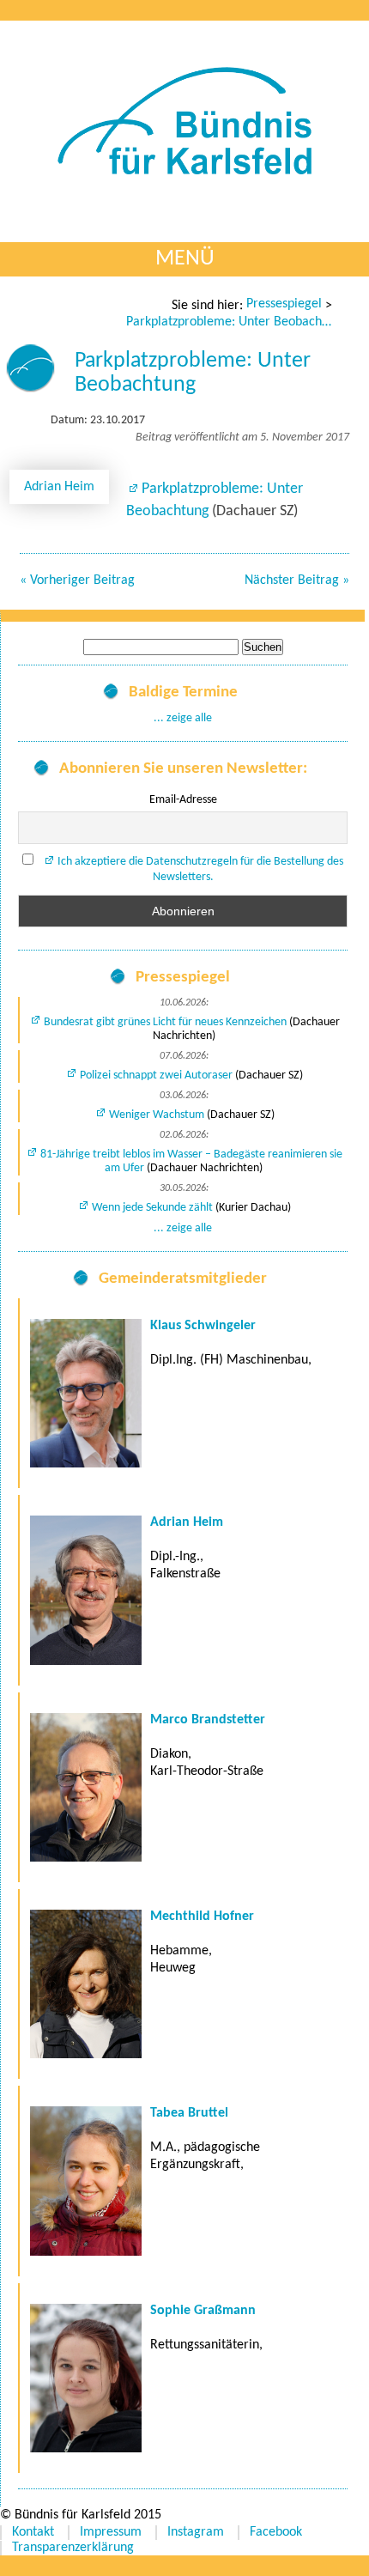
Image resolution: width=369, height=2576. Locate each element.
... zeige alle (183, 718)
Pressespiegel (284, 304)
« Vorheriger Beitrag (77, 580)
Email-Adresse (183, 800)
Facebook (276, 2532)
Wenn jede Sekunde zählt (152, 1208)
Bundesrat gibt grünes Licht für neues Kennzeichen (165, 1022)
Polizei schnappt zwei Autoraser (156, 1075)
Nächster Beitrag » (297, 580)
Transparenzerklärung (73, 2548)
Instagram (196, 2532)
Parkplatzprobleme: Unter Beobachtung (229, 322)
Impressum (111, 2532)
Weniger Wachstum (157, 1115)
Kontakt (33, 2532)
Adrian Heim (59, 487)
